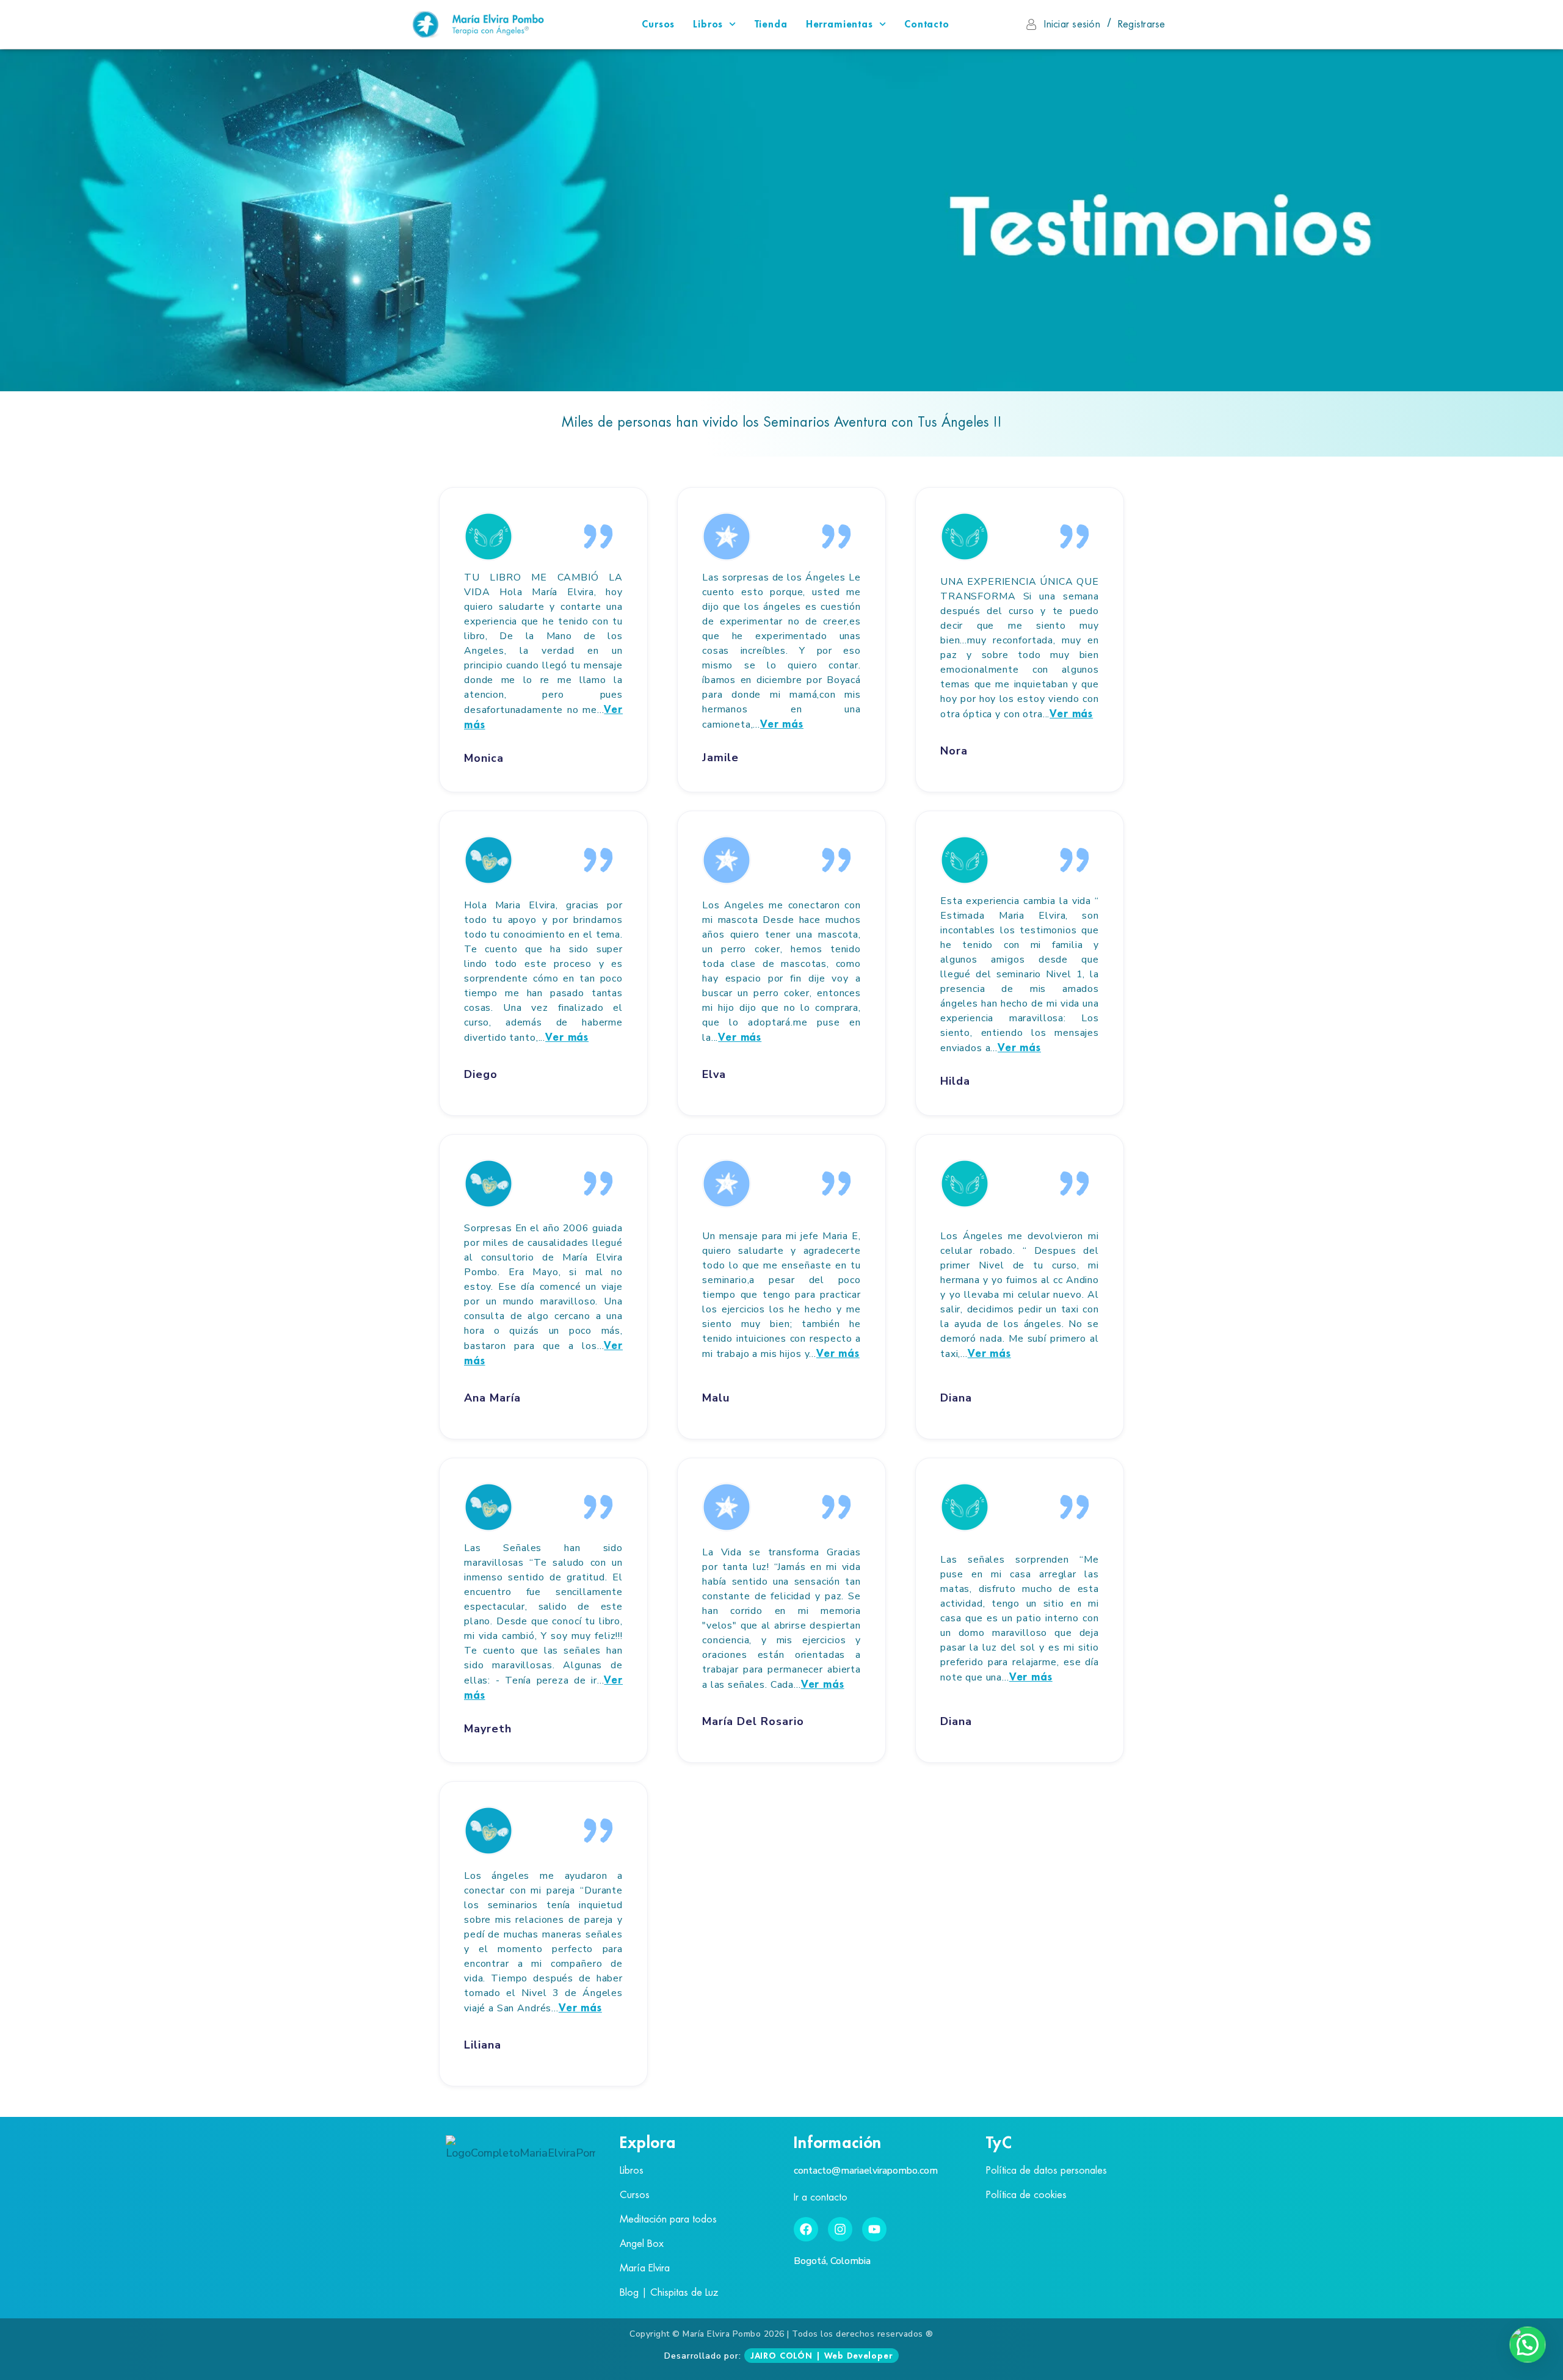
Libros (708, 24)
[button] (1528, 2345)
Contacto (927, 24)
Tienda (771, 24)
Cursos (658, 24)
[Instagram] (840, 2229)
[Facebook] (806, 2229)
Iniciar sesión (1072, 24)
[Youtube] (874, 2229)
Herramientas (840, 24)
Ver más (782, 724)
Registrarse (1142, 24)
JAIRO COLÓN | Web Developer (821, 2356)
